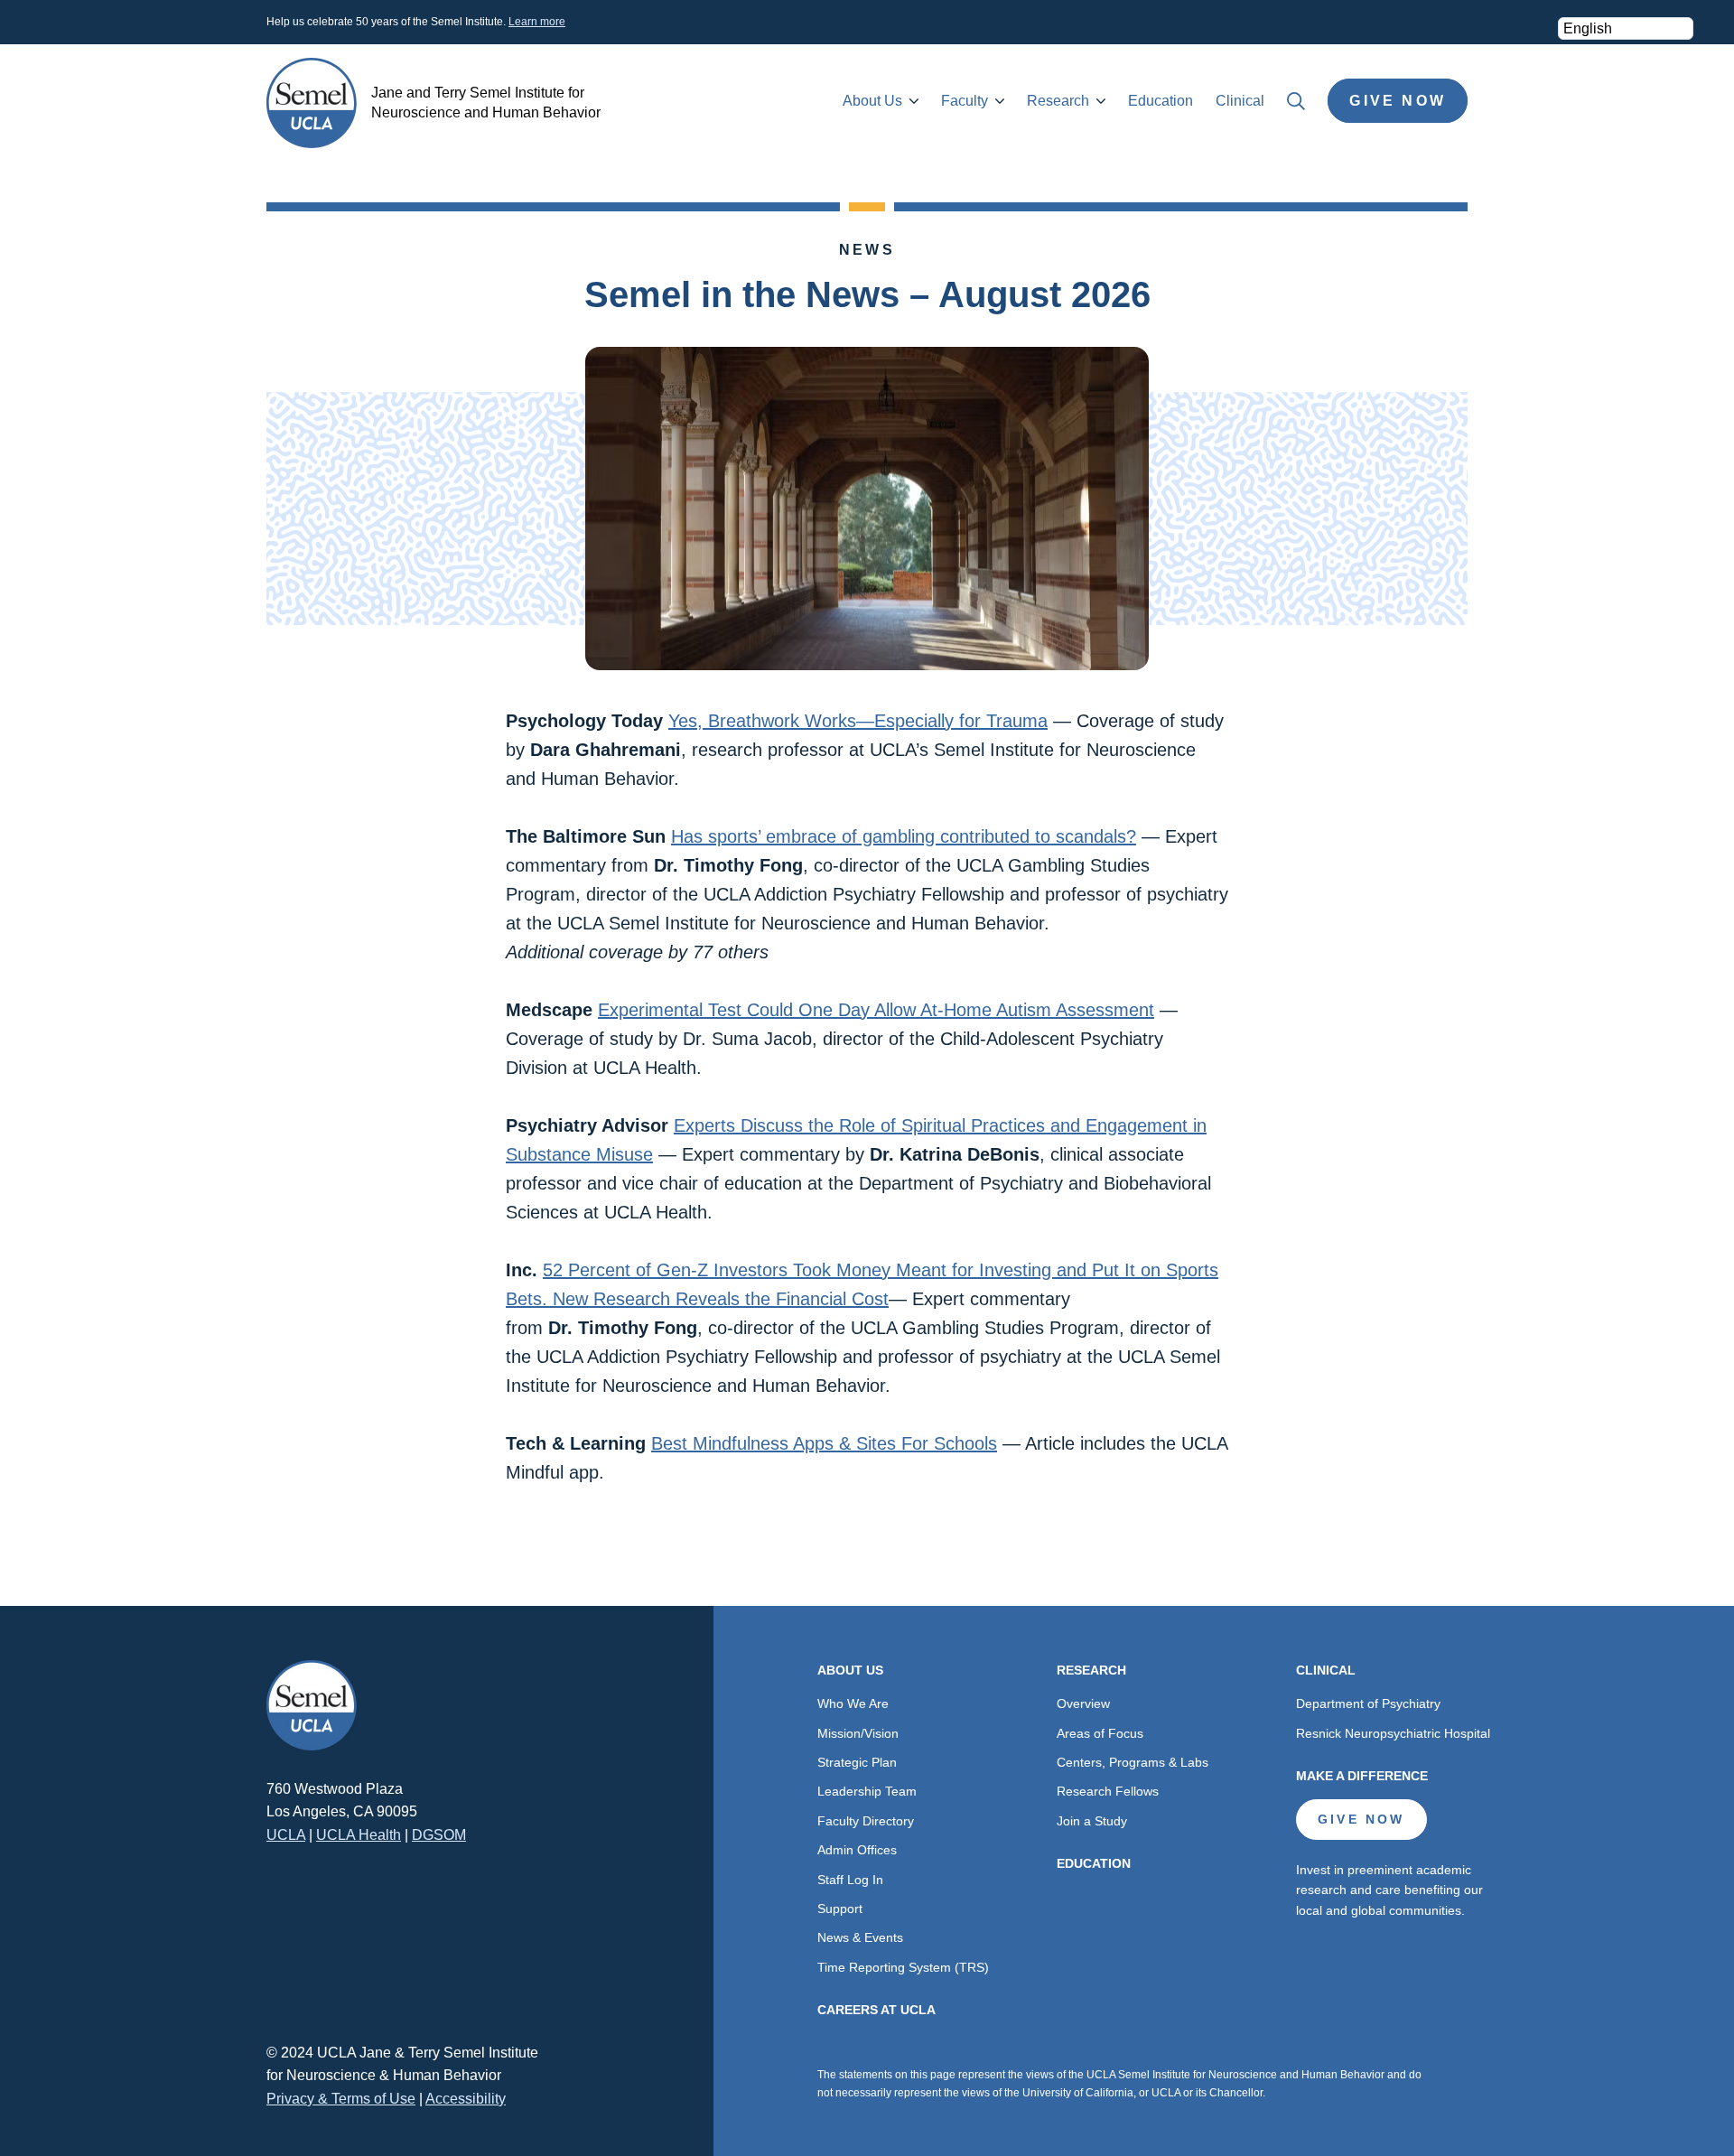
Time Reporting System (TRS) (903, 1967)
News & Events (860, 1937)
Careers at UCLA (876, 2010)
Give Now (1398, 101)
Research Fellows (1108, 1791)
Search (1296, 101)
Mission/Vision (858, 1733)
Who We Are (853, 1703)
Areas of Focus (1100, 1733)
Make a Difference (1362, 1776)
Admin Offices (857, 1850)
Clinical (1240, 101)
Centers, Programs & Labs (1133, 1762)
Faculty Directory (866, 1821)
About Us (872, 101)
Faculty (965, 101)
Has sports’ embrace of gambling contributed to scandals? (904, 836)
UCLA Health (359, 1835)
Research (1058, 101)
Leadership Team (867, 1791)
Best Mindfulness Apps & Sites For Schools (824, 1443)
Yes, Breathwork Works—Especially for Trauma (858, 721)
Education (1161, 101)
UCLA (286, 1835)
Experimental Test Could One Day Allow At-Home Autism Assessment (876, 1010)
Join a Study (1092, 1821)
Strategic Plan (857, 1762)
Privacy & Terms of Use (341, 2099)
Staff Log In (850, 1880)
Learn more (537, 22)
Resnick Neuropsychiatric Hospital (1393, 1733)
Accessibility (466, 2099)
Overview (1083, 1703)
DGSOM (439, 1835)
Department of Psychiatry (1368, 1703)
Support (840, 1909)
